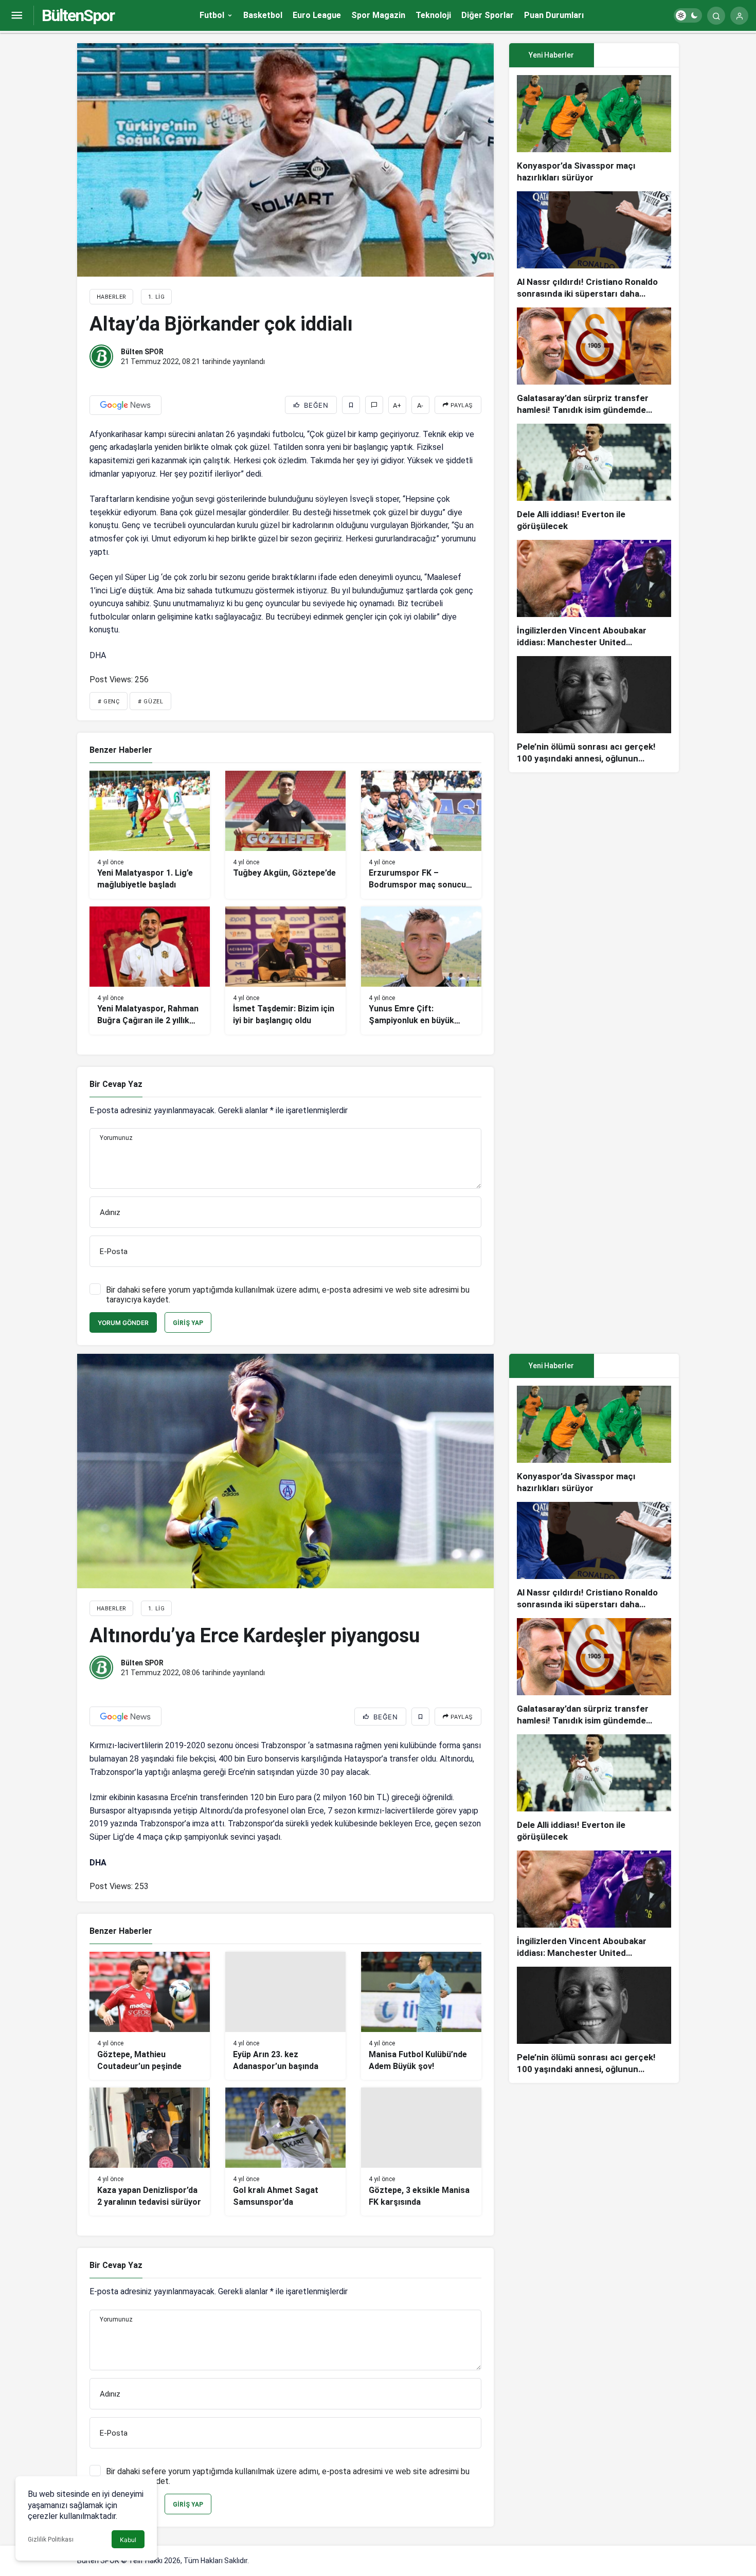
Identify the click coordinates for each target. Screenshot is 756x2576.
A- (420, 405)
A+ (397, 405)
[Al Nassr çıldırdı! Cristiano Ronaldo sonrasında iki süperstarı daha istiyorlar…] (594, 246)
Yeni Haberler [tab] (551, 55)
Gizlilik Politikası (51, 2539)
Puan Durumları (554, 15)
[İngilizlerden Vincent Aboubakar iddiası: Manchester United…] (594, 594)
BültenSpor (78, 15)
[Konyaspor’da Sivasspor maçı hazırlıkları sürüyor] (594, 129)
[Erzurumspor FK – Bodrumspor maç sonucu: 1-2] (421, 835)
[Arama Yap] (716, 16)
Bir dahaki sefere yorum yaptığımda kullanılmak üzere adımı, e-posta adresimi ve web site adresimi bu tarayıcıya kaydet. (288, 1295)
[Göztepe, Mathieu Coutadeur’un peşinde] (150, 2016)
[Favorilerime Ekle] (351, 405)
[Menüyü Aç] (17, 16)
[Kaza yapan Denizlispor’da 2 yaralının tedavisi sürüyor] (150, 2152)
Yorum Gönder (123, 1323)
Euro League (317, 15)
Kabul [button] (128, 2540)
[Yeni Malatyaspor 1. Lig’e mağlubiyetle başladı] (150, 835)
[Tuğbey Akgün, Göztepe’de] (285, 835)
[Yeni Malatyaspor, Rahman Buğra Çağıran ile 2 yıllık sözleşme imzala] (150, 970)
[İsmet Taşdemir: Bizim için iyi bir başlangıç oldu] (285, 970)
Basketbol (263, 15)
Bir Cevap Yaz (116, 1084)
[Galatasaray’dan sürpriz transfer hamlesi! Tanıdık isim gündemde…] (594, 362)
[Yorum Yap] (374, 405)
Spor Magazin (378, 15)
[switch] (688, 15)
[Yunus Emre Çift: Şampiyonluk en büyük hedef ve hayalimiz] (421, 970)
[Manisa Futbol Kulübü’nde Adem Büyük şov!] (421, 2016)
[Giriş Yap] (739, 16)
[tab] (636, 55)
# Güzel (150, 702)
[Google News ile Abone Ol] (125, 405)
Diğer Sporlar (488, 15)
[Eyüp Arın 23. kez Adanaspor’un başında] (285, 2016)
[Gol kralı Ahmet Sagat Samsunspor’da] (285, 2152)
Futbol (212, 15)
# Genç (109, 702)
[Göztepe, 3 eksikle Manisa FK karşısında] (421, 2152)
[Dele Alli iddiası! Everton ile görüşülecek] (594, 478)
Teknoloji (433, 15)
